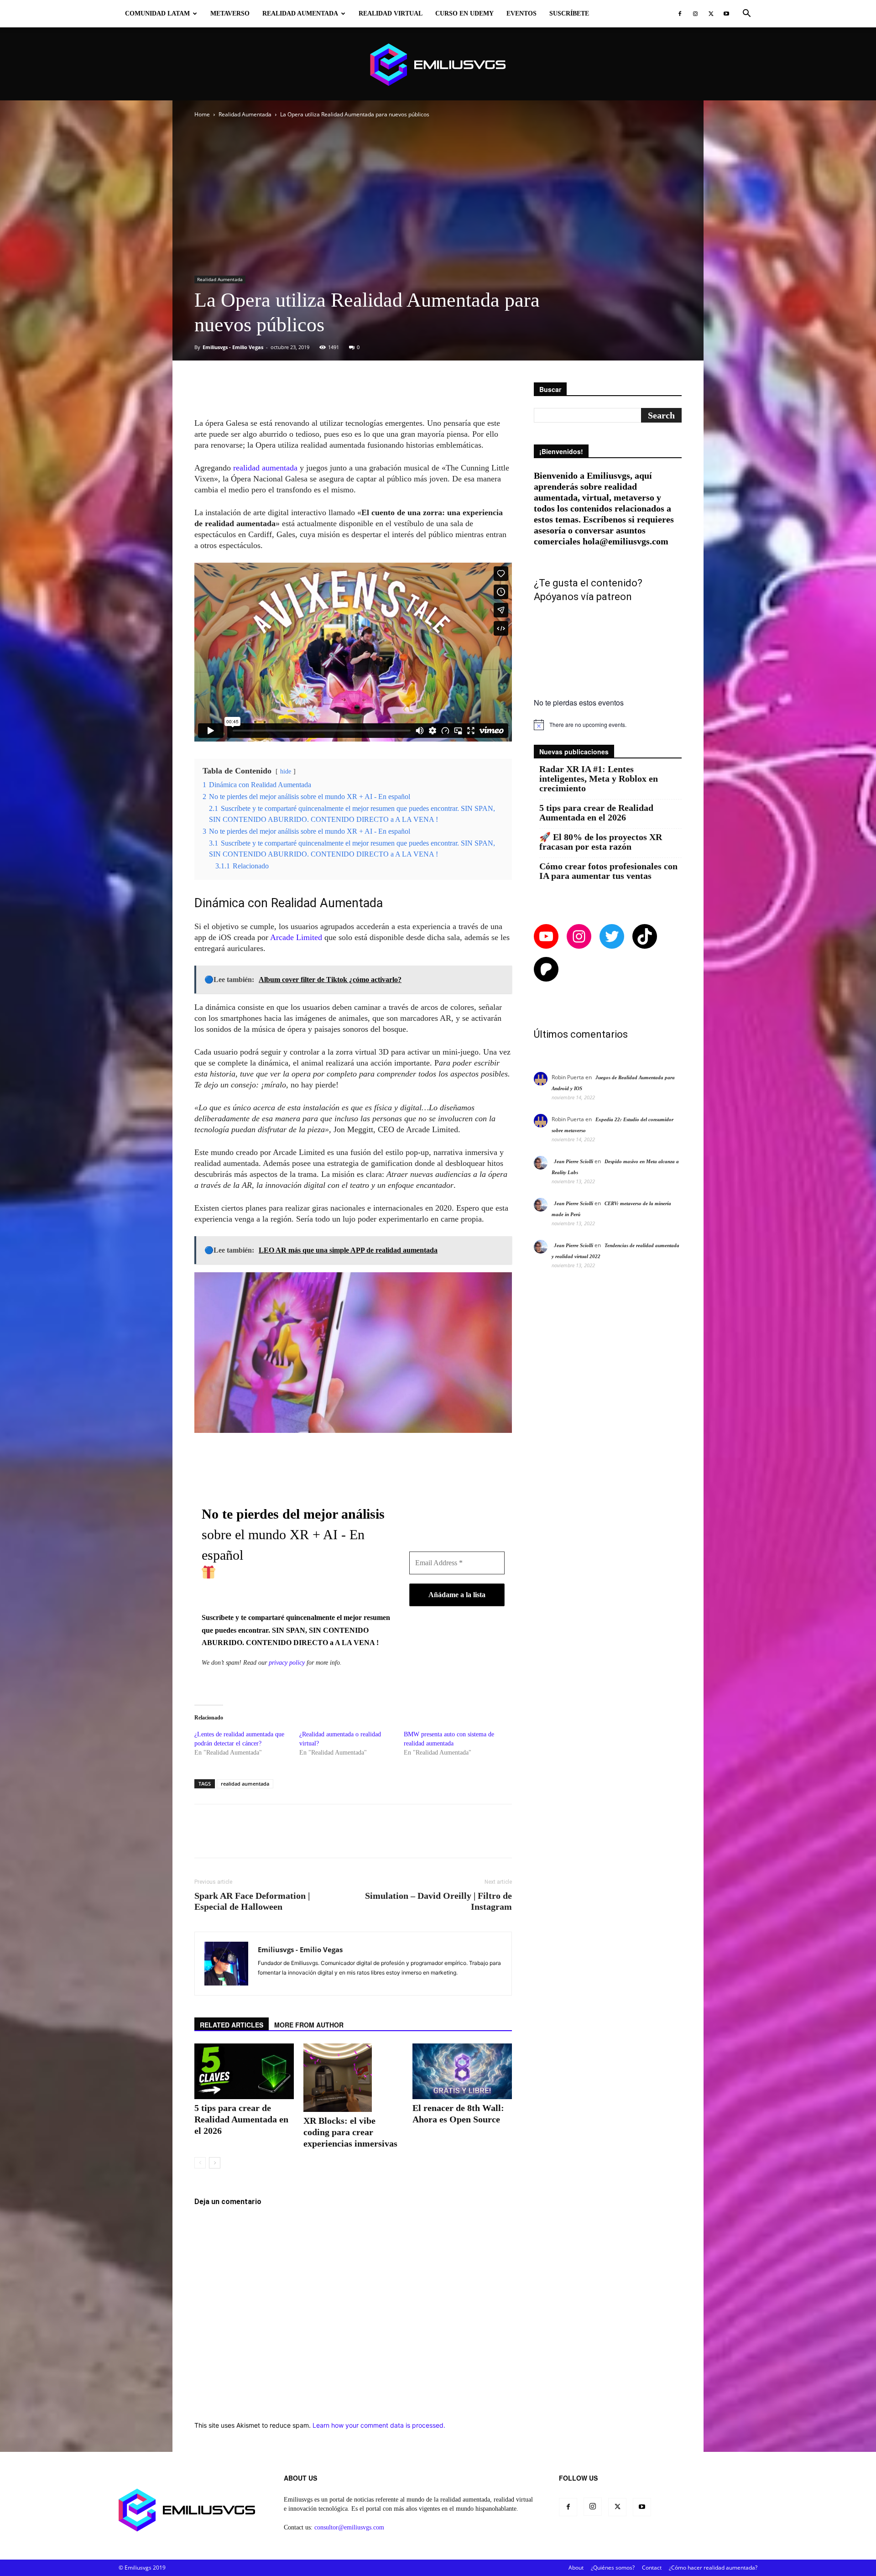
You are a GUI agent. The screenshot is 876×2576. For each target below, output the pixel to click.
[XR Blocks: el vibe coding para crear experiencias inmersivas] (353, 2078)
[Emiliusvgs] (438, 65)
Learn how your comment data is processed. (379, 2425)
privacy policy (287, 1663)
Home (202, 114)
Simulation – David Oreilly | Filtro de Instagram (438, 1901)
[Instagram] (695, 14)
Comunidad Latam (157, 13)
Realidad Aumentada (300, 13)
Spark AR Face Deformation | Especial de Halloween (252, 1901)
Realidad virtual (391, 13)
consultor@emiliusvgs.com (349, 2527)
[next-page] (215, 2163)
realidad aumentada (265, 468)
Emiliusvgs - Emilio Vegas (233, 347)
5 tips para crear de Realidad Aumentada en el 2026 (241, 2119)
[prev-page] (200, 2163)
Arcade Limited (296, 937)
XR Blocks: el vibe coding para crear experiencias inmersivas (350, 2132)
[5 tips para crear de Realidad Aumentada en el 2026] (244, 2071)
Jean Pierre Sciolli (574, 1161)
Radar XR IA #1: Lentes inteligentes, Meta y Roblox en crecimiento (599, 779)
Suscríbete (569, 13)
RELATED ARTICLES (232, 2025)
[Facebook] (680, 14)
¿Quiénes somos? (613, 2568)
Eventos (521, 13)
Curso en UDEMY (464, 13)
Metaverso (230, 13)
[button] (746, 14)
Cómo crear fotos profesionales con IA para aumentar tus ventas (608, 871)
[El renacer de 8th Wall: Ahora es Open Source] (462, 2071)
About (576, 2568)
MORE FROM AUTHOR (309, 2025)
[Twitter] (711, 14)
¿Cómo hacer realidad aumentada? (713, 2568)
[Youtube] (726, 14)
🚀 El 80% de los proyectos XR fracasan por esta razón (601, 842)
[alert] (608, 725)
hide (286, 771)
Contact (652, 2568)
